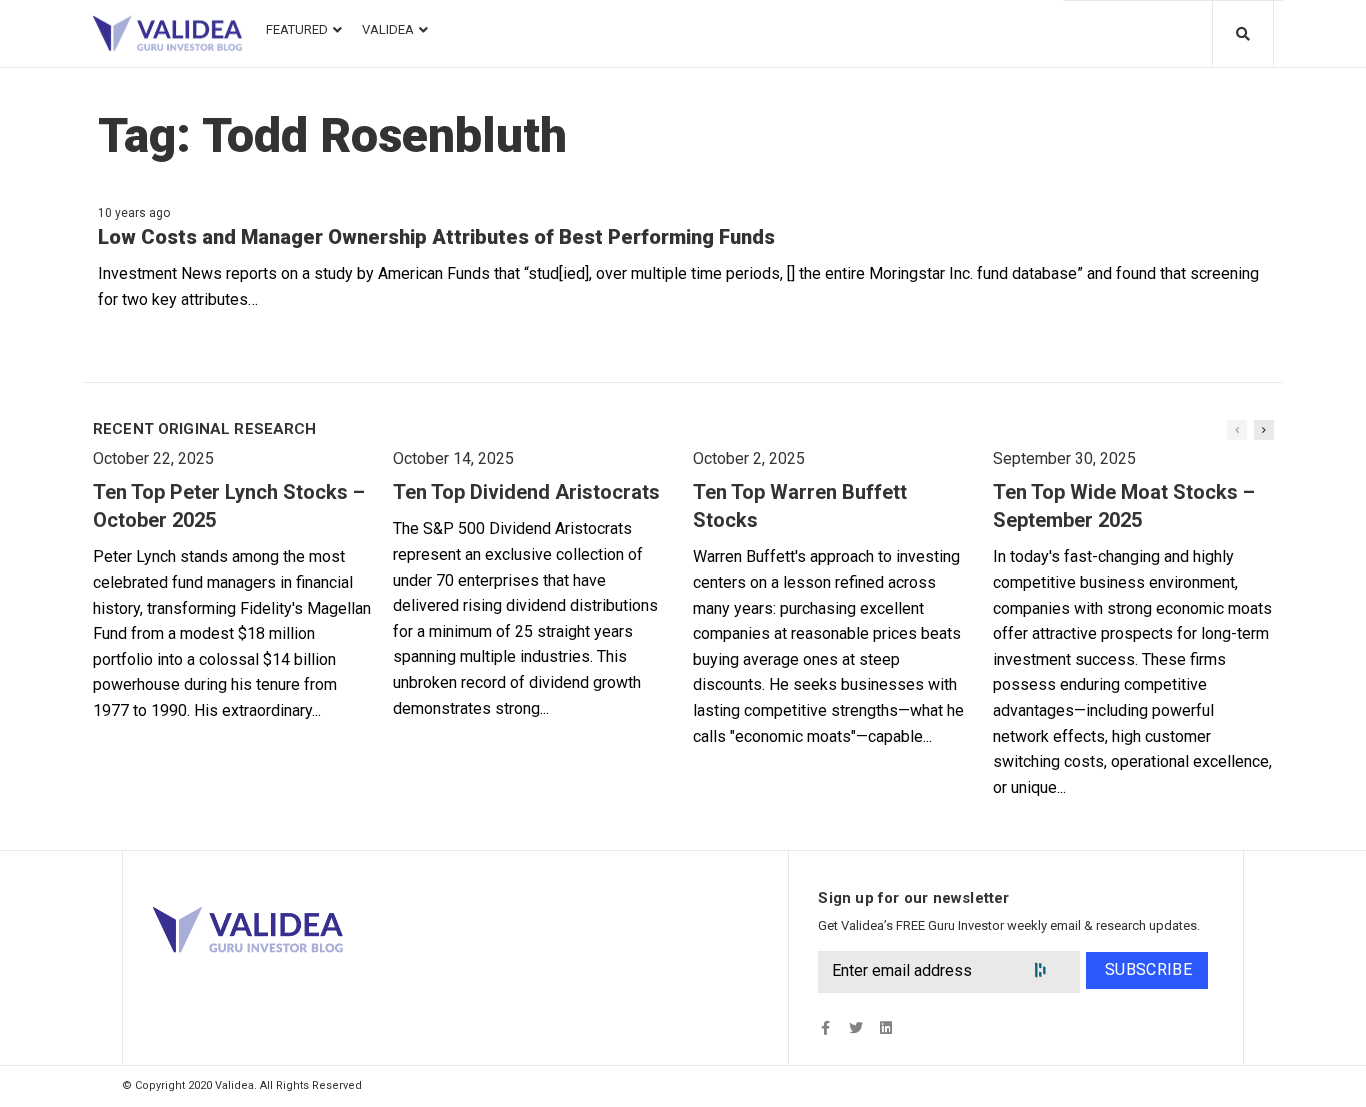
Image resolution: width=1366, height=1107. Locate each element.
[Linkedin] (885, 1028)
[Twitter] (855, 1028)
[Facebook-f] (825, 1028)
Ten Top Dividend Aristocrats (526, 492)
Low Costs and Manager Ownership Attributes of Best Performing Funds (436, 237)
